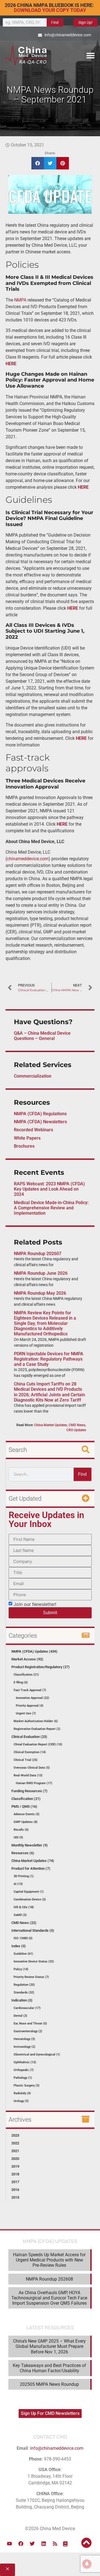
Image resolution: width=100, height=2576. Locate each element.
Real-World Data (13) (28, 1775)
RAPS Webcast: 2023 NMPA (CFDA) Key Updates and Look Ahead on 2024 (49, 1189)
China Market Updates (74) (33, 1861)
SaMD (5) (20, 1915)
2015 (15, 2197)
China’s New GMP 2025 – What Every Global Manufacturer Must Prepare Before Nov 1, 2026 (49, 2346)
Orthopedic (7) (24, 2070)
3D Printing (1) (24, 1876)
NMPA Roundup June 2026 (41, 1273)
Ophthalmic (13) (25, 2062)
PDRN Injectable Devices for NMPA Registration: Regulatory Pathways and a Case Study (49, 1359)
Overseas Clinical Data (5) (32, 1768)
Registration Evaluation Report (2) (37, 1729)
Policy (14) (21, 1969)
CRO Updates (76, 1430)
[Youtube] (9, 2544)
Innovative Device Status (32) (34, 1961)
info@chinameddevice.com (57, 2448)
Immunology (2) (24, 2047)
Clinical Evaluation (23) (29, 1737)
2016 (15, 2190)
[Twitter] (32, 2544)
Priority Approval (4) (30, 1706)
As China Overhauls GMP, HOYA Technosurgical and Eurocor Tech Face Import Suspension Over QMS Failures (49, 2298)
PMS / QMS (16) (24, 1806)
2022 (15, 2143)
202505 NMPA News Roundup (49, 2384)
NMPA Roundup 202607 (38, 1254)
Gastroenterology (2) (28, 2031)
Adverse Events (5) (27, 1814)
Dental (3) (20, 2016)
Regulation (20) (24, 1985)
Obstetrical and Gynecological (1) (37, 2055)
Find (55, 22)
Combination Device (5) (30, 1899)
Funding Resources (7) (29, 1791)
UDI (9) (18, 1837)
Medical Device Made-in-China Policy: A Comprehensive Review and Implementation (51, 1208)
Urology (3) (21, 2101)
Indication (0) (22, 2000)
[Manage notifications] (87, 2564)
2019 (15, 2166)
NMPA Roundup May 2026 (40, 1293)
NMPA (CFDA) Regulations (40, 1114)
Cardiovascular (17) (27, 2008)
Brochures (24, 1146)
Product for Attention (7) (31, 1868)
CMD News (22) (24, 1923)
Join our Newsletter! (35, 1604)
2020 (15, 2159)
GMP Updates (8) (26, 1822)
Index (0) (19, 1946)
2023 (15, 2135)
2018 (15, 2174)
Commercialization (33, 1076)
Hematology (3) (24, 2039)
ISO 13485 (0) (23, 1938)
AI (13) (18, 1884)
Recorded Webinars (33, 1130)
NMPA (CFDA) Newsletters (40, 1122)
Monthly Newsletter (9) (30, 1845)
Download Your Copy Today (50, 10)
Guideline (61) (23, 1954)
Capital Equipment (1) (29, 1892)
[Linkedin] (44, 2544)
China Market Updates (51, 1425)
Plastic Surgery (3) (27, 2086)
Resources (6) (23, 1853)
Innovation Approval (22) (32, 1698)
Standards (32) (24, 1992)
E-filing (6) (21, 1682)
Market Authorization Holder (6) (36, 1721)
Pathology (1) (23, 2078)
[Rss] (55, 2544)
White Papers (27, 1138)
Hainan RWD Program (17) (34, 1783)
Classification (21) (26, 1675)
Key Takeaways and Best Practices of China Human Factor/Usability (49, 2368)
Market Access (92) (27, 1659)
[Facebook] (21, 2544)
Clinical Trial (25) (26, 1760)
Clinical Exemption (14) (30, 1752)
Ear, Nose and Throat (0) (30, 2024)
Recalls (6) (21, 1830)
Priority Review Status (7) (31, 1977)
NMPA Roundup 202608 (49, 2279)
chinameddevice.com (28, 859)
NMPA (20, 300)
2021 (15, 2151)
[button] (91, 55)
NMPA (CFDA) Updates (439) (34, 1651)
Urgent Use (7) (26, 1713)
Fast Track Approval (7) (30, 1690)
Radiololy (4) (22, 2093)
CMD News (77, 1425)
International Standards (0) (33, 1930)
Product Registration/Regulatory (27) (41, 1667)
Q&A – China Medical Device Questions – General (42, 1036)
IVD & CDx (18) (24, 1907)
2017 (15, 2182)
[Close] (7, 2570)
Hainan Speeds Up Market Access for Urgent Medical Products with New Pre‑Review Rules (49, 2260)
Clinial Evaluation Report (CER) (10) (38, 1744)
